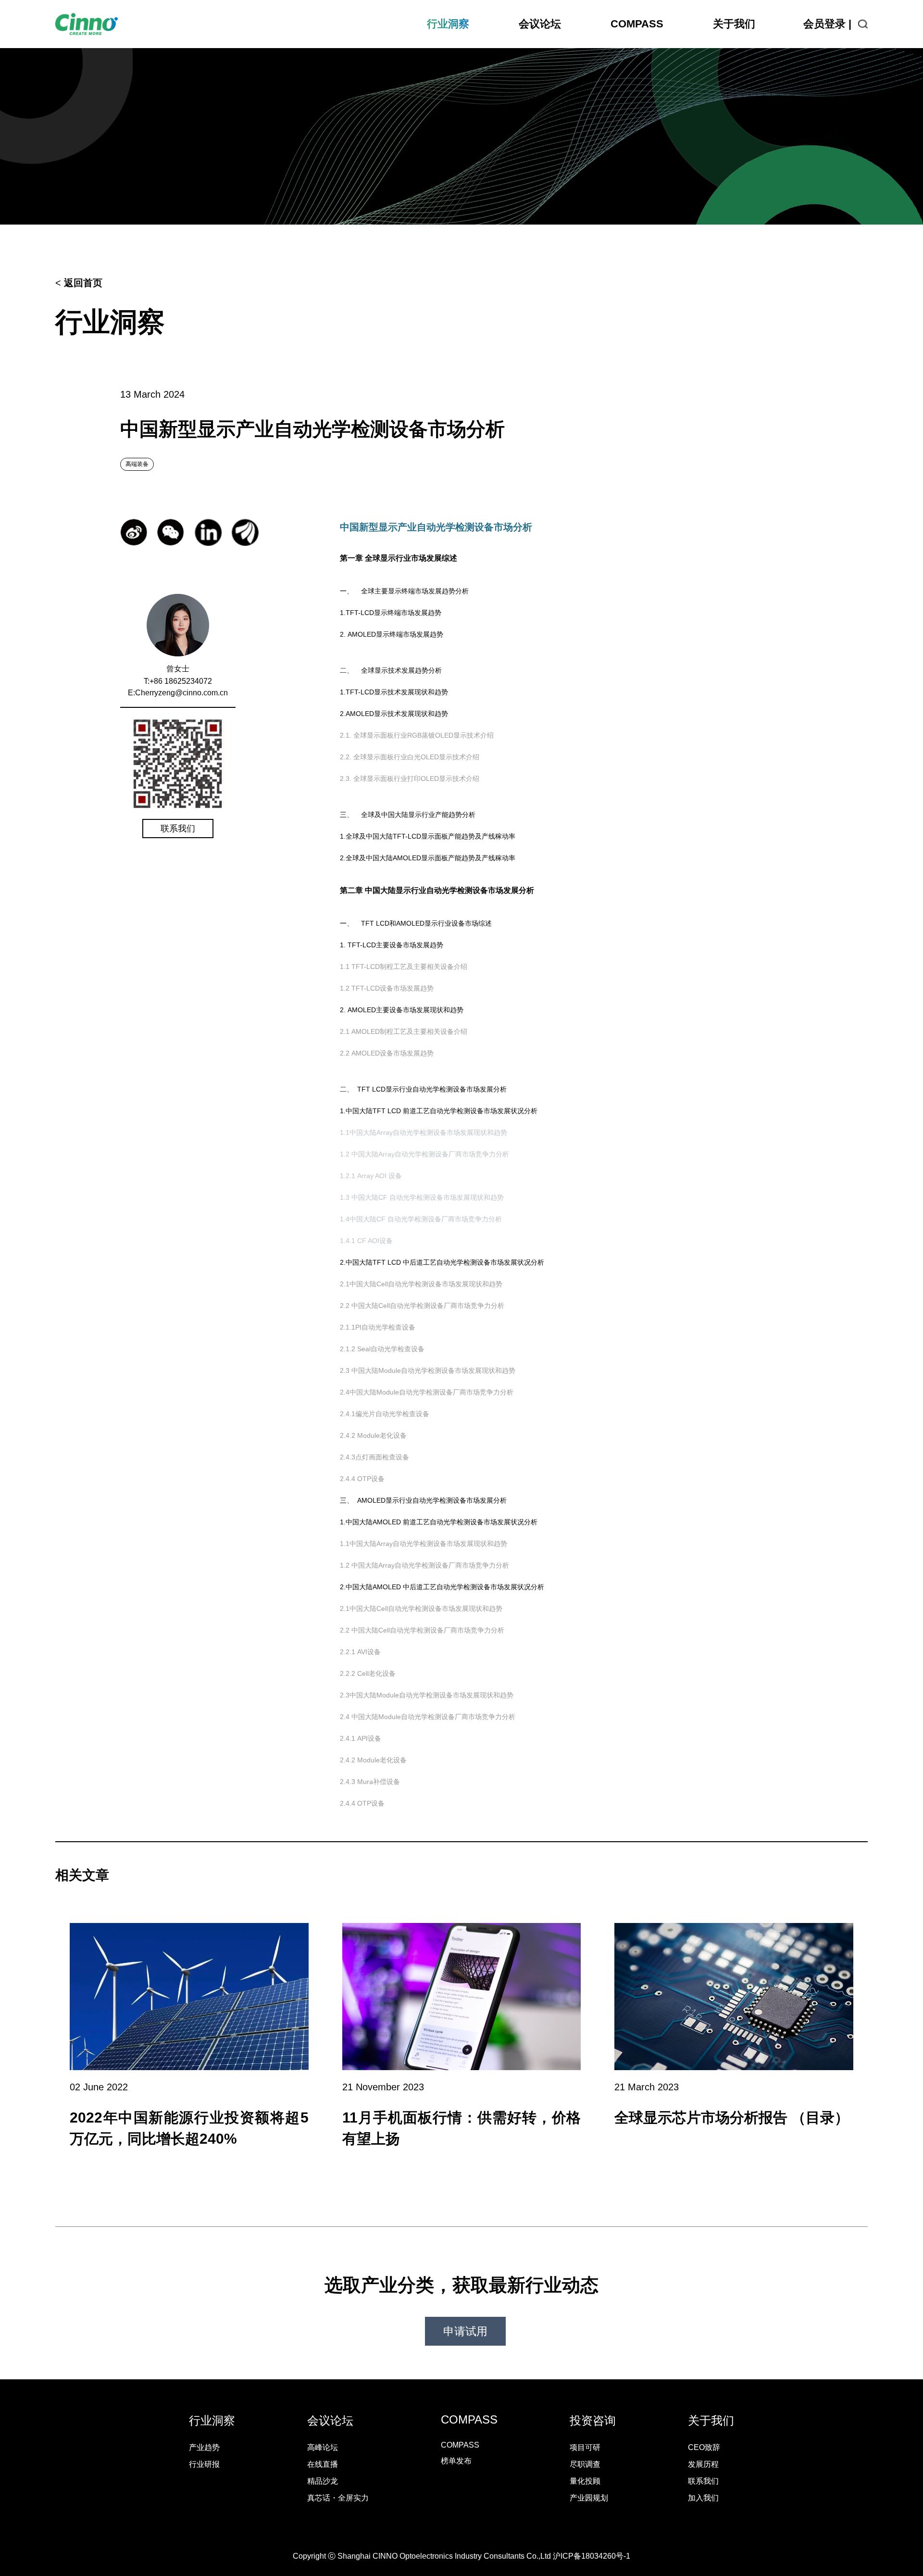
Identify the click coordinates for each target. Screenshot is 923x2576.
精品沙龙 (323, 2481)
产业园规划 (589, 2498)
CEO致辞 (704, 2447)
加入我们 (703, 2498)
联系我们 (178, 829)
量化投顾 (585, 2481)
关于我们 (734, 24)
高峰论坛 (323, 2447)
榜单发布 (456, 2461)
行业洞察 (448, 24)
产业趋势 (204, 2447)
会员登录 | (827, 24)
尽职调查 (585, 2464)
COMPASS (637, 24)
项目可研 (585, 2447)
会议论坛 (540, 24)
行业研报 (204, 2464)
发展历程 (703, 2464)
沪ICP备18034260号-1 (592, 2556)
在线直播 (323, 2464)
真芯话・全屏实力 (338, 2498)
